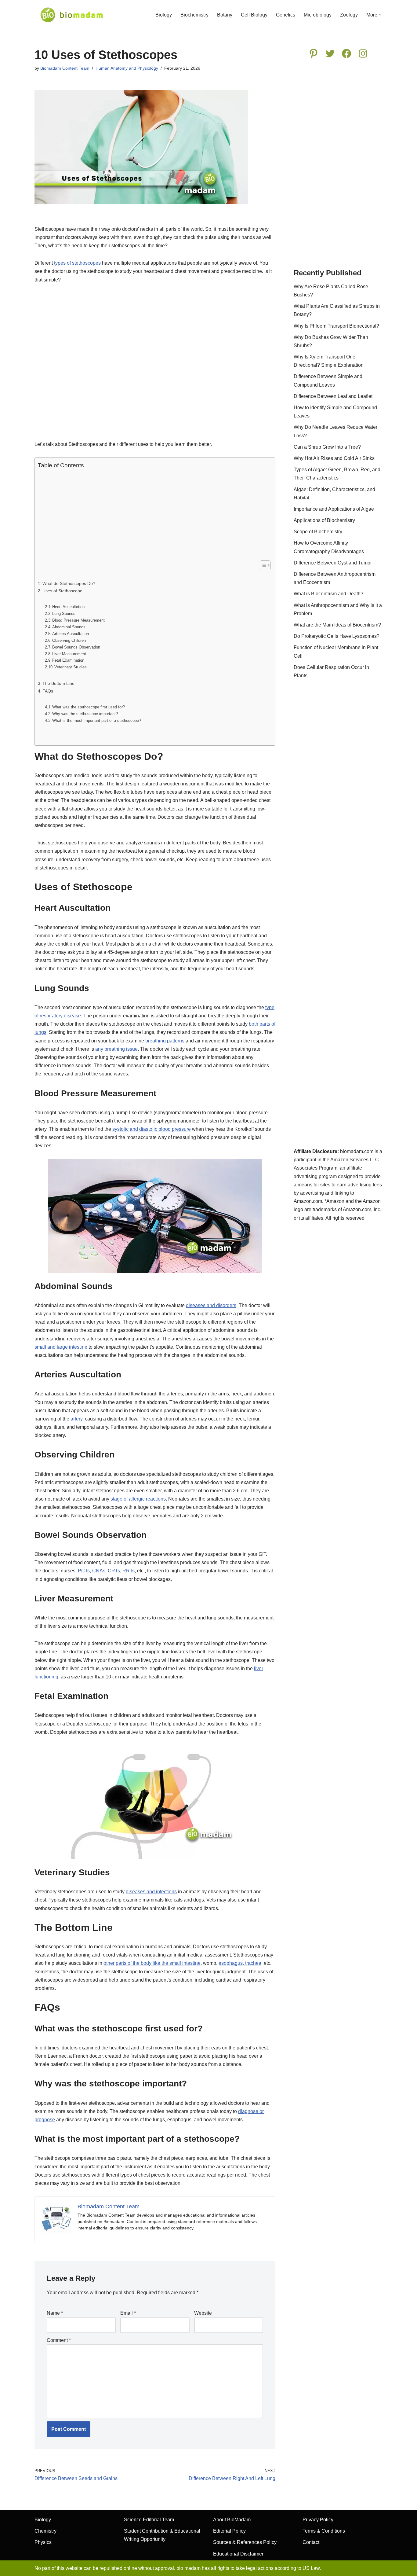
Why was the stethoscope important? (85, 714)
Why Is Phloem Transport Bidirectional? (336, 326)
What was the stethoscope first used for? (89, 707)
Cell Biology (254, 15)
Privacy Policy (318, 2520)
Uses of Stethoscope (62, 591)
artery (76, 1419)
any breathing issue (116, 1049)
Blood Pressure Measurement (78, 620)
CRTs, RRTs (121, 1571)
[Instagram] (363, 53)
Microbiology (318, 15)
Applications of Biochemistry (324, 520)
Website (203, 2313)
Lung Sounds (64, 614)
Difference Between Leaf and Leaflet (333, 396)
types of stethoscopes (77, 263)
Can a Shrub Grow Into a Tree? (327, 447)
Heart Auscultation (68, 607)
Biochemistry (194, 15)
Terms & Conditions (324, 2531)
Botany (225, 15)
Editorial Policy (229, 2531)
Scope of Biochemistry (318, 532)
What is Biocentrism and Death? (328, 594)
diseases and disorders (211, 1305)
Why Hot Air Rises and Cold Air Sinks (334, 458)
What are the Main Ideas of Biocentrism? (337, 625)
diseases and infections (151, 1892)
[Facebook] (346, 53)
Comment (59, 2340)
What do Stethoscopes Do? (69, 583)
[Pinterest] (314, 53)
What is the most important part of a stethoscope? (97, 720)
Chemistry (45, 2531)
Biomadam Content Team (65, 68)
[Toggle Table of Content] (262, 565)
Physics (43, 2542)
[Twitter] (330, 53)
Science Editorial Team (149, 2520)
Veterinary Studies (71, 667)
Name (55, 2313)
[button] (380, 15)
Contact (311, 2542)
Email (128, 2313)
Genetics (286, 15)
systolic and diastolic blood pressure (152, 1129)
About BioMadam (232, 2520)
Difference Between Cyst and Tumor (333, 563)
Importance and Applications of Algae (334, 509)
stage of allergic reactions (138, 1499)
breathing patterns (165, 1041)
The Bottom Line (58, 683)
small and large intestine (61, 1347)
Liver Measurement (69, 654)
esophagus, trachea (240, 1963)
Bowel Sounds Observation (76, 647)
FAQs (48, 691)
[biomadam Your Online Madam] (72, 15)
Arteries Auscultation (71, 634)
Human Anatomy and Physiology (127, 68)
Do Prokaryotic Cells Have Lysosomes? (337, 636)
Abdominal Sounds (69, 627)
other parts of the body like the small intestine (152, 1963)
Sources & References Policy (245, 2542)
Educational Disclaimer (238, 2554)
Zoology (349, 15)
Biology (164, 15)
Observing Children (69, 640)
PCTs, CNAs (92, 1571)
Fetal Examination (68, 660)
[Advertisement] (155, 365)
